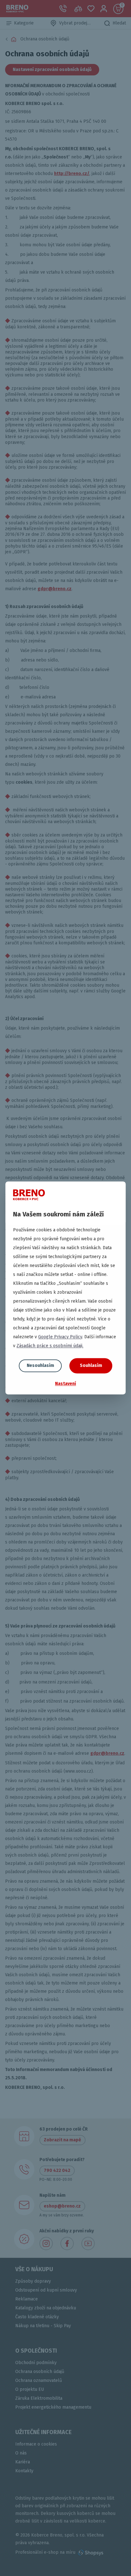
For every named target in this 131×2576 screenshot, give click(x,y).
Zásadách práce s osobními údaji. (50, 1346)
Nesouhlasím (40, 1365)
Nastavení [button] (65, 1384)
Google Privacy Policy (60, 1337)
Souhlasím (91, 1365)
